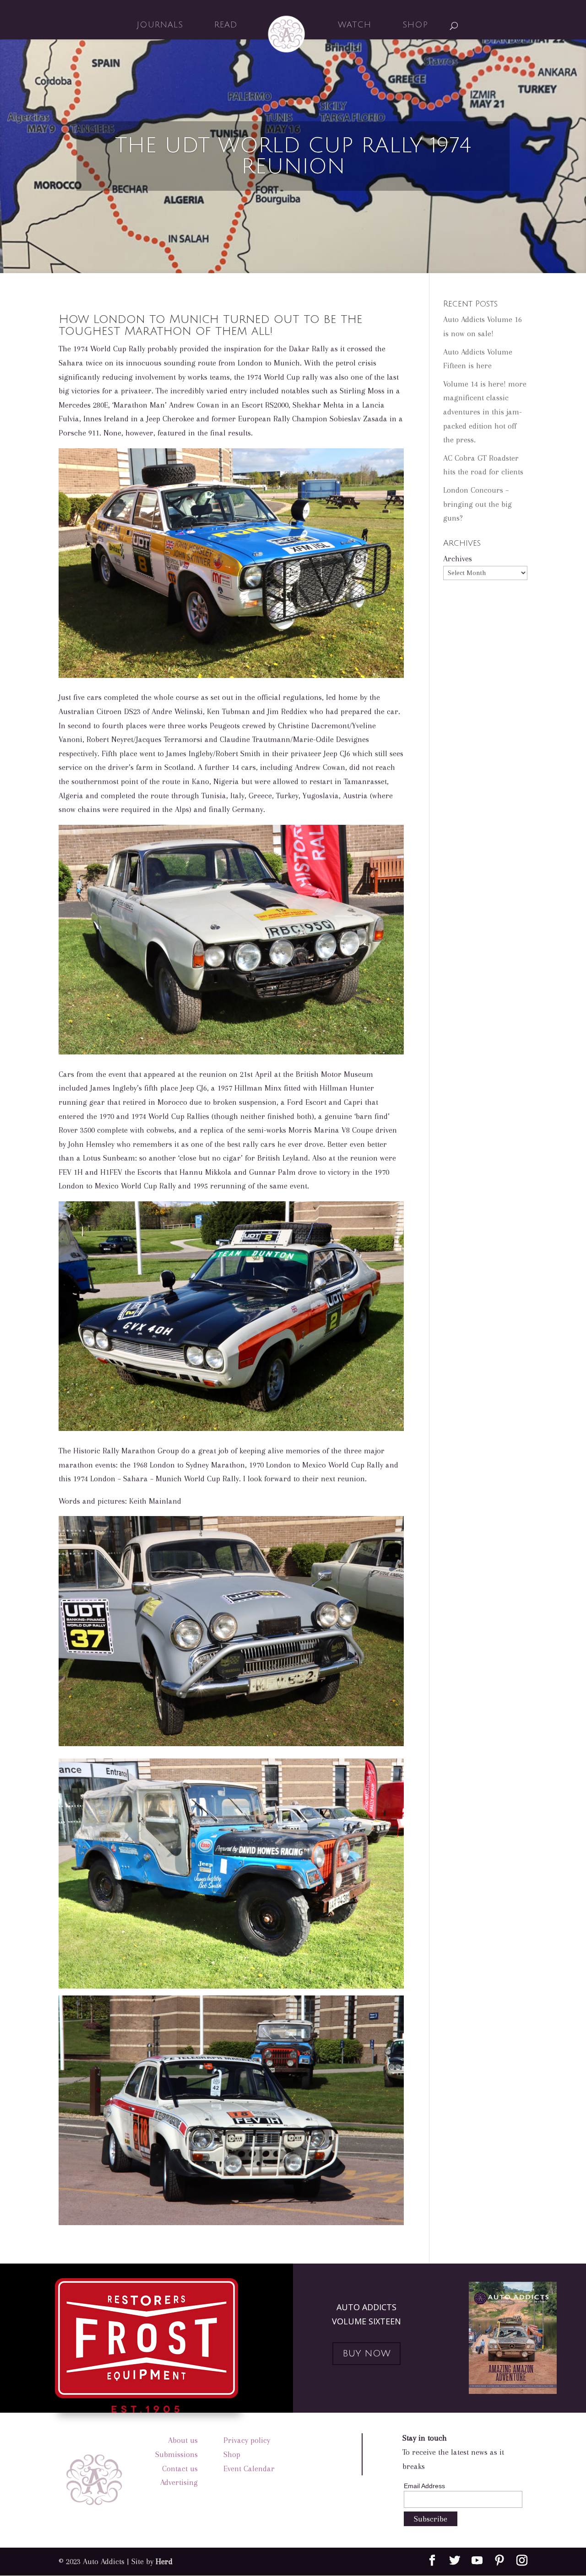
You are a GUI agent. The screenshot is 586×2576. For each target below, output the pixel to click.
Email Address (424, 2486)
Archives (458, 559)
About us (183, 2440)
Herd (164, 2561)
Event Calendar (249, 2468)
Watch (355, 25)
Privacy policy (247, 2440)
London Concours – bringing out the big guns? (477, 504)
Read (226, 25)
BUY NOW (366, 2354)
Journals (160, 25)
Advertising (179, 2482)
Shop (415, 25)
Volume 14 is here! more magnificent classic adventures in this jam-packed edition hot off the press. (485, 412)
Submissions (176, 2454)
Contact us (180, 2468)
